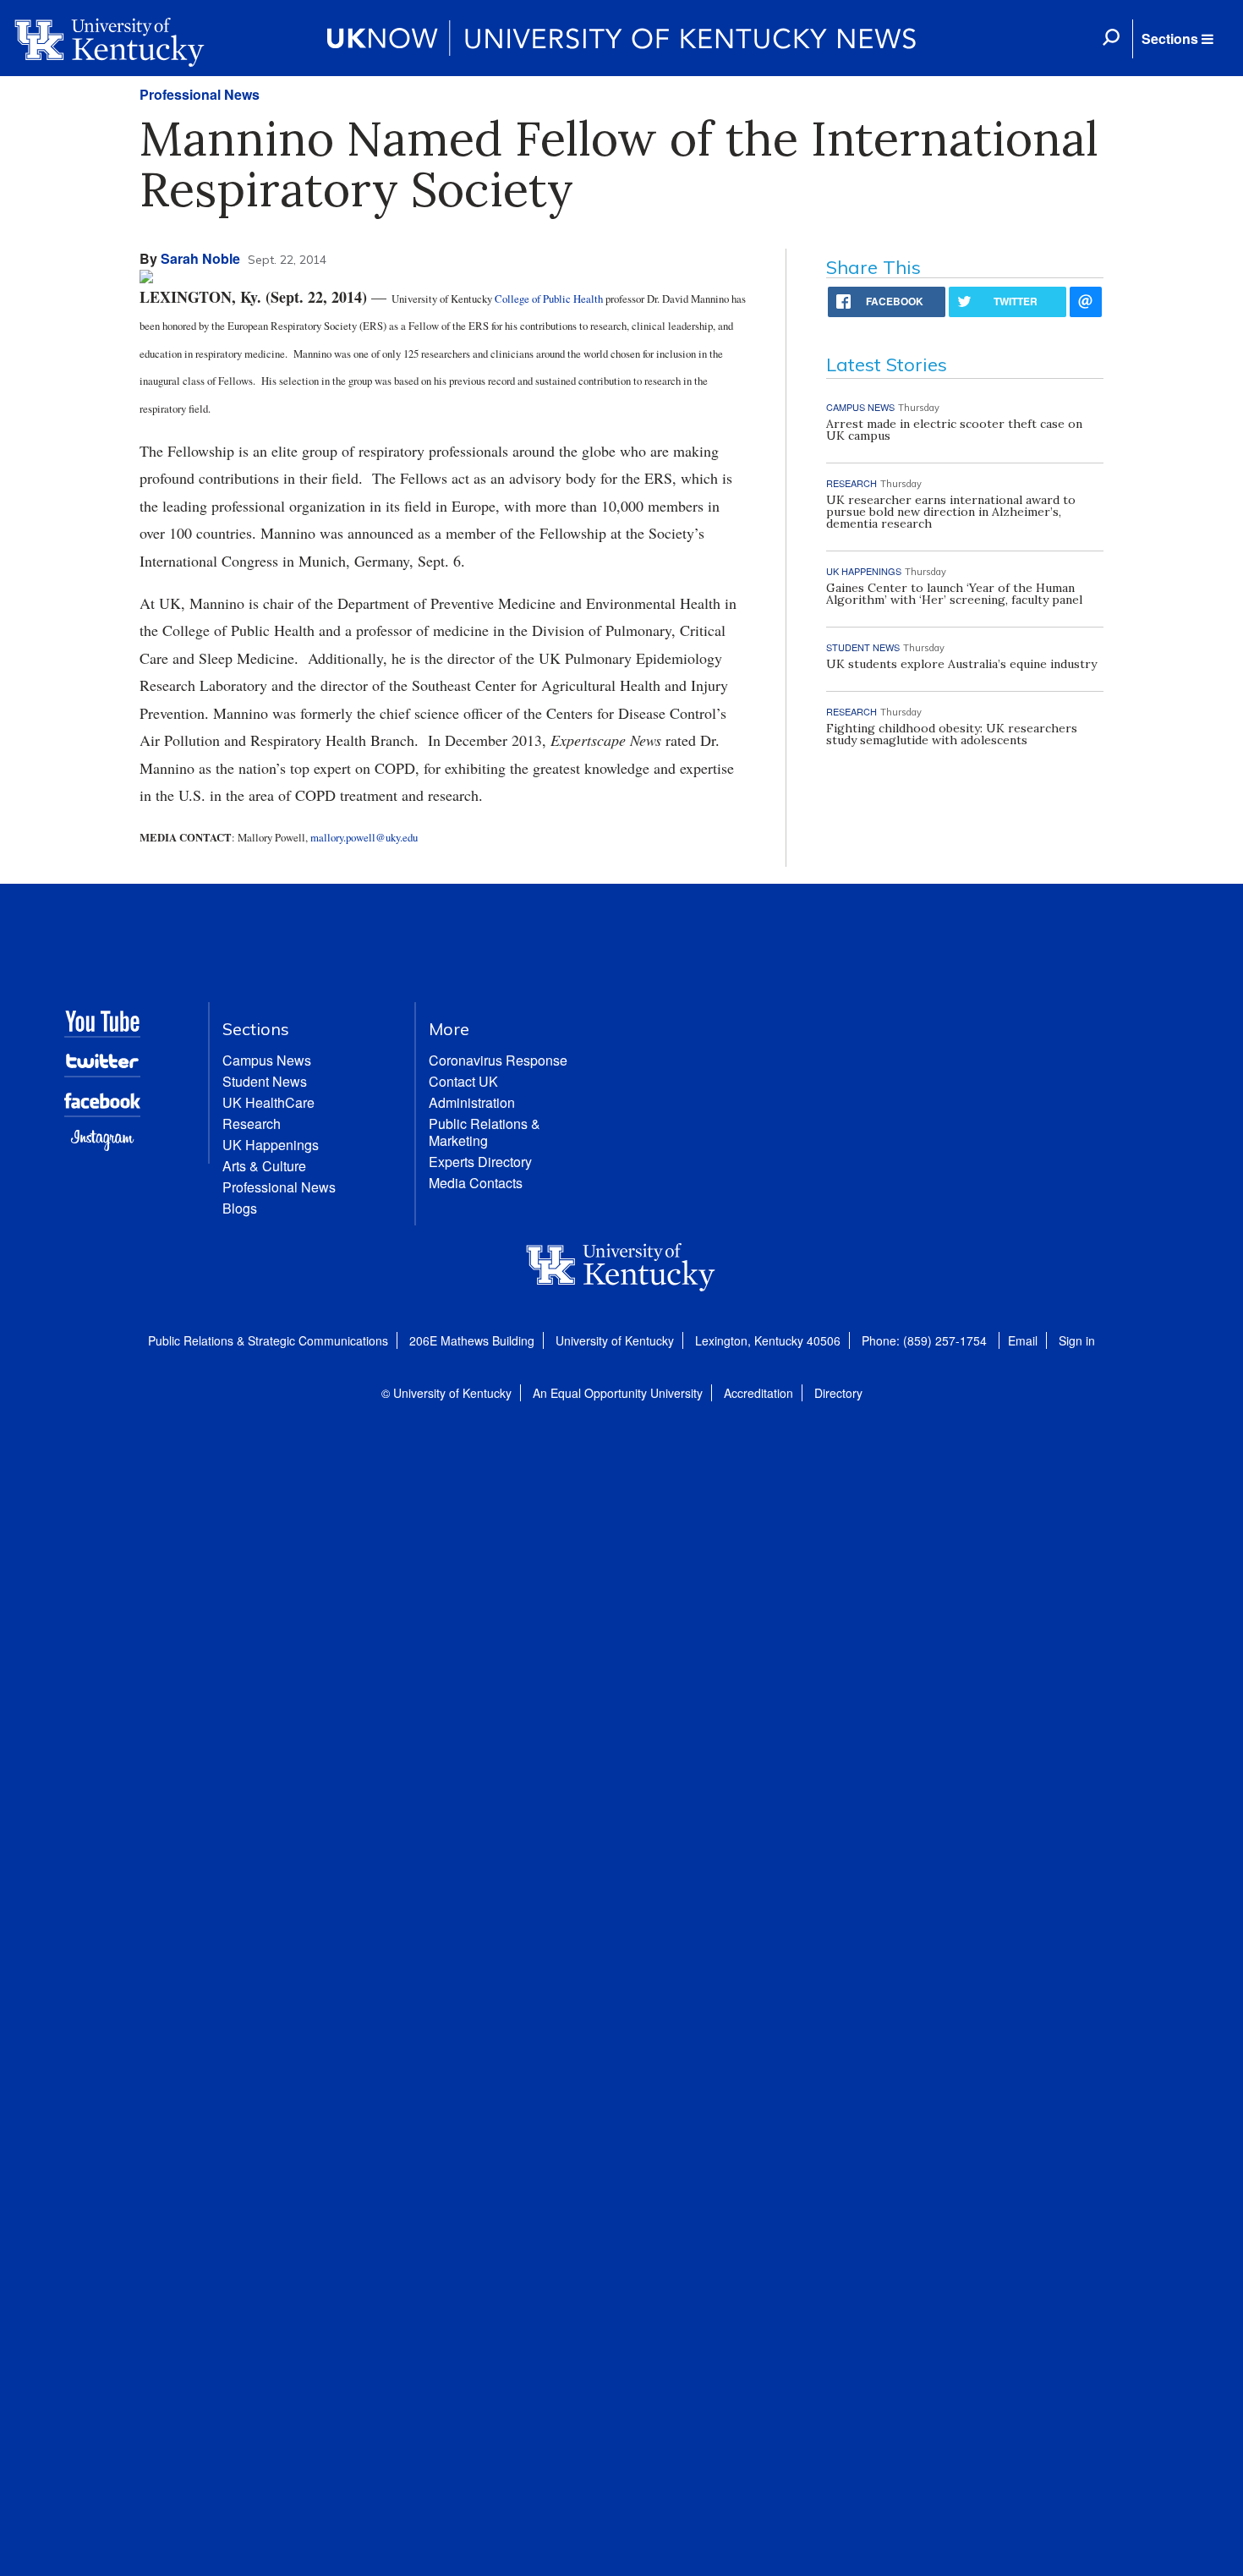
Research (252, 1124)
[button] (1177, 39)
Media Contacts (476, 1183)
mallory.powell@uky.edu (364, 837)
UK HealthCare (268, 1102)
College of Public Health (549, 299)
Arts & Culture (264, 1166)
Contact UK (463, 1081)
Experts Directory (480, 1162)
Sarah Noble (200, 258)
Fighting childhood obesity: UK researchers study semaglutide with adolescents (952, 734)
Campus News (267, 1060)
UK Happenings (271, 1145)
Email (1023, 1340)
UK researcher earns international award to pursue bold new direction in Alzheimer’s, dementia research (951, 512)
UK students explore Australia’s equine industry (961, 664)
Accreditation (758, 1393)
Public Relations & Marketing (485, 1132)
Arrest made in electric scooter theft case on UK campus (954, 430)
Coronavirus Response (498, 1060)
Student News (265, 1081)
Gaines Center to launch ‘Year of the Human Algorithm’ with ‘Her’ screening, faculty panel (954, 594)
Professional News (200, 94)
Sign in (1077, 1340)
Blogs (240, 1208)
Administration (472, 1102)
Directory (838, 1393)
